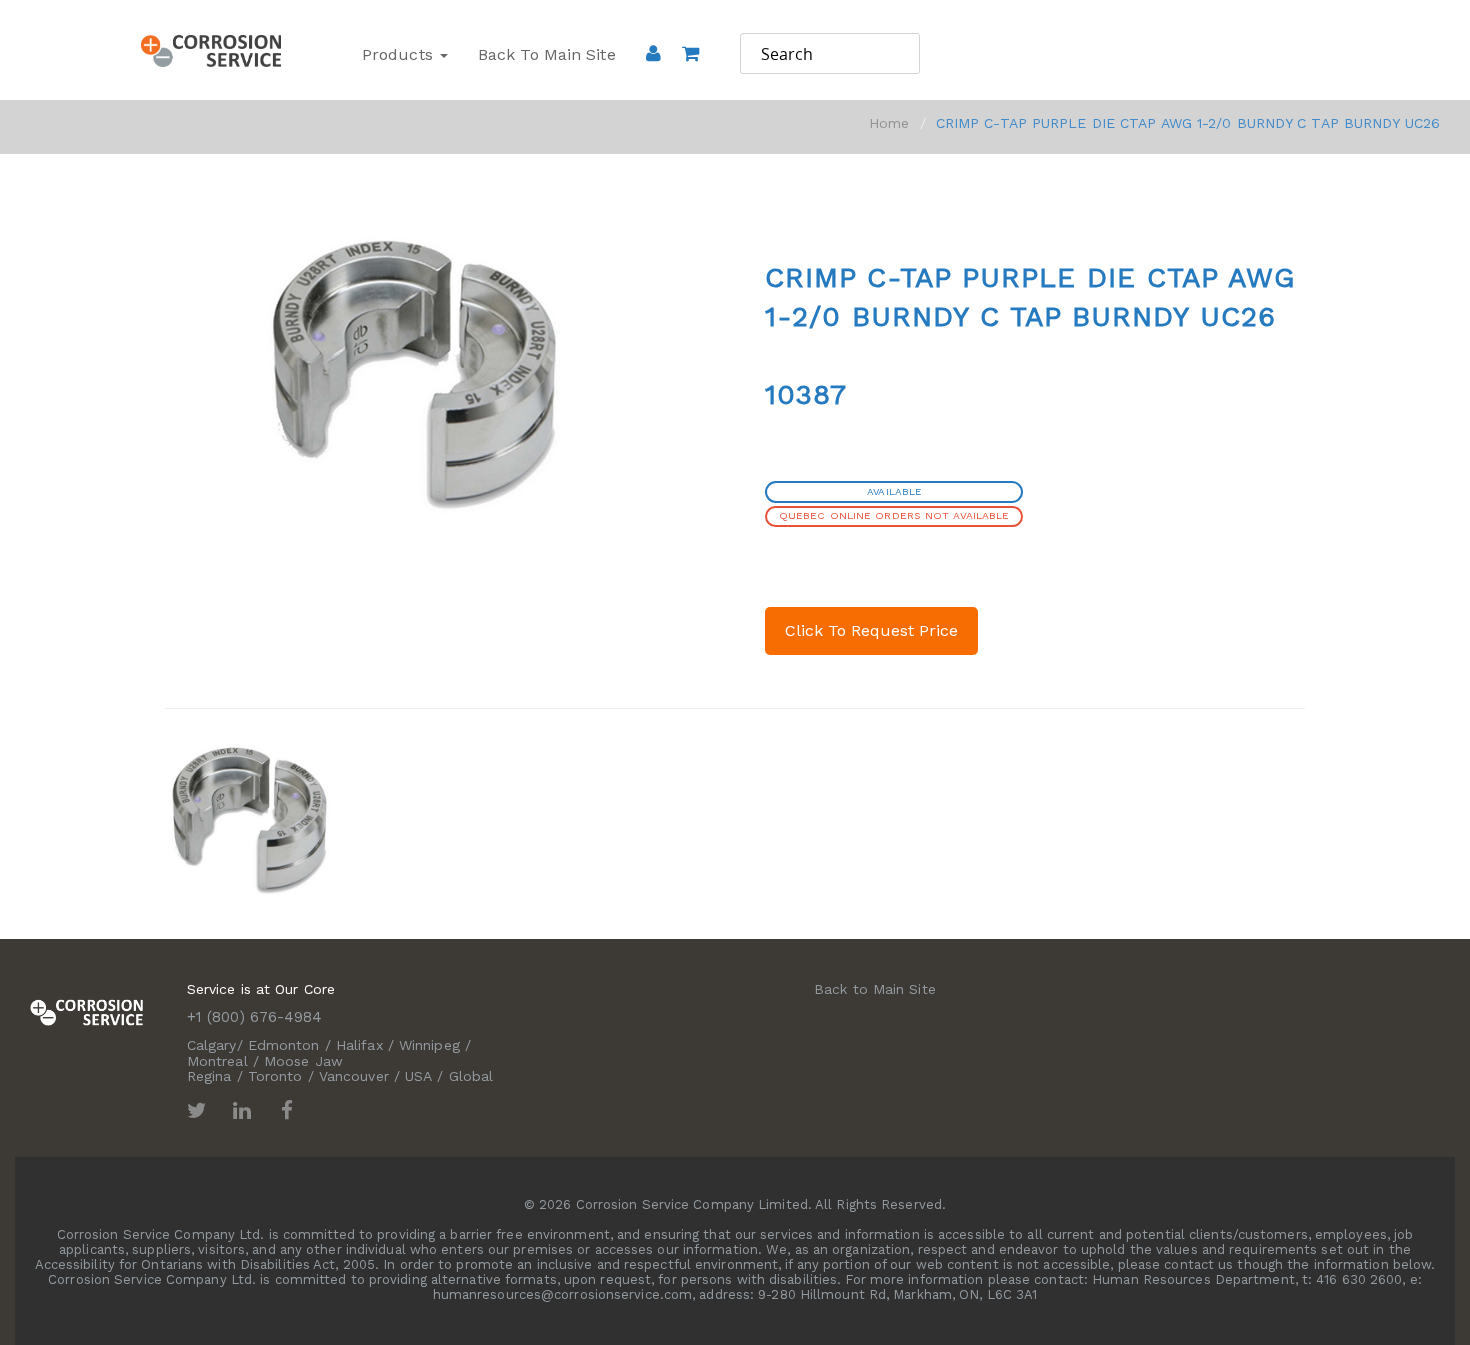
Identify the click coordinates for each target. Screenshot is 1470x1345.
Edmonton (284, 1045)
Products (400, 54)
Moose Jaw (303, 1061)
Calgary (212, 1045)
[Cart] (690, 81)
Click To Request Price (871, 630)
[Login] (653, 53)
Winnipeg (429, 1045)
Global (471, 1076)
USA (418, 1076)
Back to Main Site (547, 54)
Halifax (359, 1045)
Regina (209, 1076)
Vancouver (354, 1076)
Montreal (217, 1061)
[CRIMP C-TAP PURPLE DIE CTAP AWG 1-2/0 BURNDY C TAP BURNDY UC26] (247, 815)
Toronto (275, 1076)
